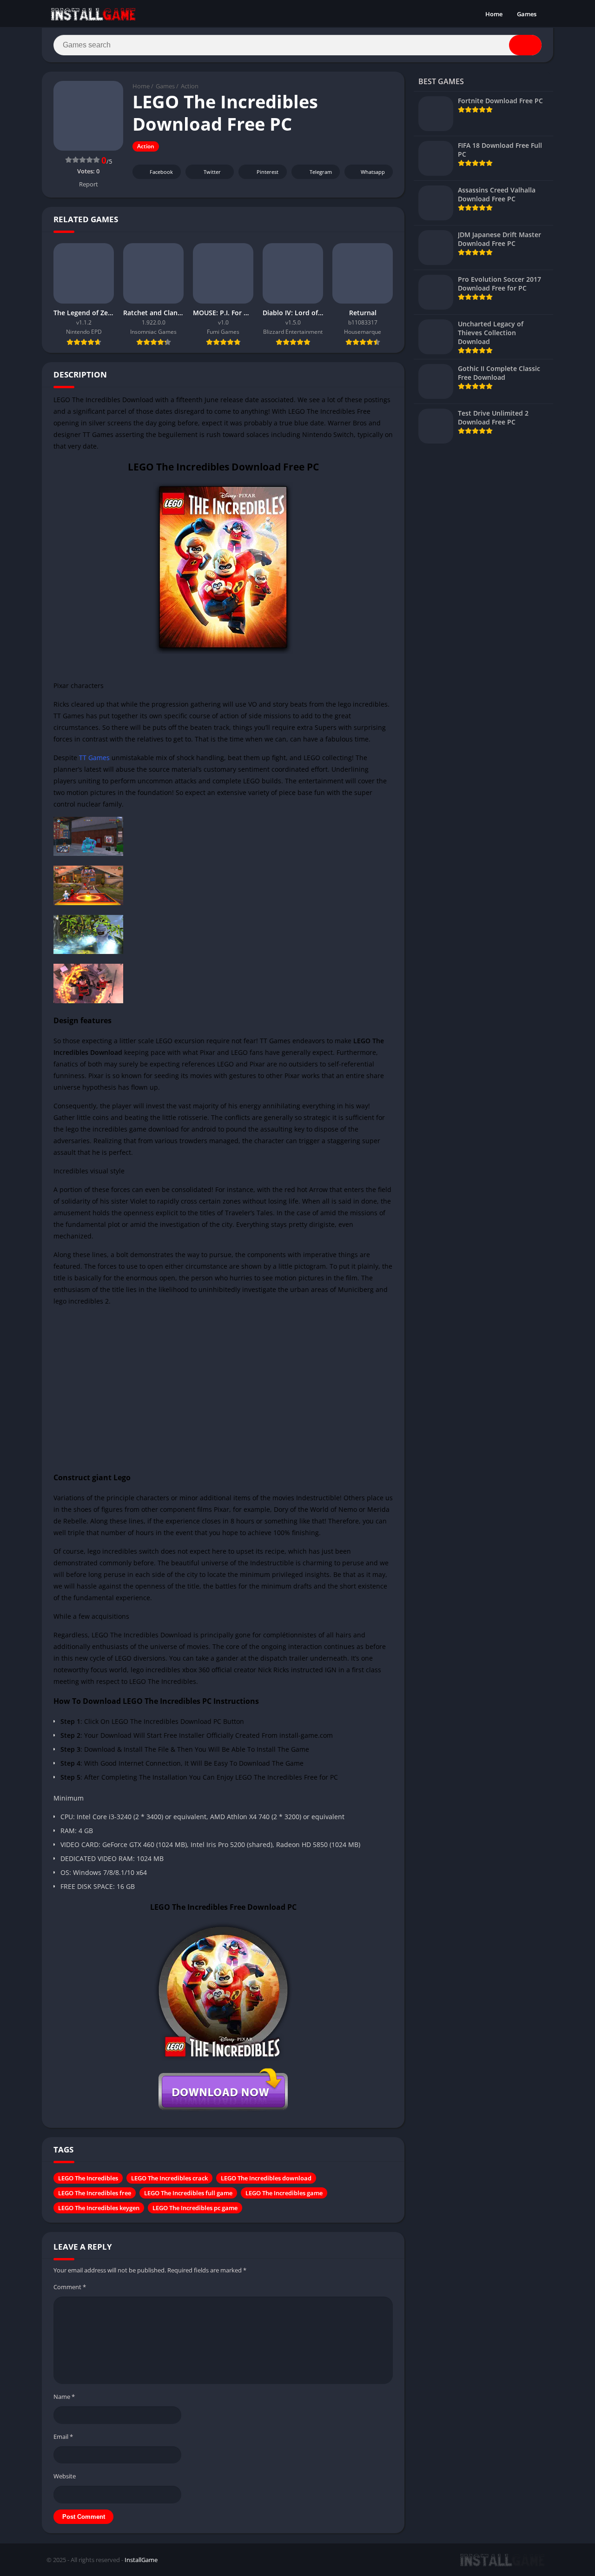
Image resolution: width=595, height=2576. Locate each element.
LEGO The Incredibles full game (188, 2193)
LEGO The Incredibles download (266, 2178)
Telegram (321, 172)
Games (527, 14)
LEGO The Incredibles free (95, 2193)
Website (65, 2476)
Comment (70, 2287)
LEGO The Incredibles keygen (99, 2208)
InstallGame (141, 2560)
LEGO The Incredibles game (284, 2193)
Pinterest (268, 172)
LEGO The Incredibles (88, 2178)
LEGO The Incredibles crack (169, 2178)
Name (64, 2397)
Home (494, 14)
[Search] (525, 45)
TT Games (94, 758)
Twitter (212, 172)
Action (190, 86)
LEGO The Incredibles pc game (195, 2208)
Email (63, 2437)
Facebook (161, 172)
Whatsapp (373, 172)
